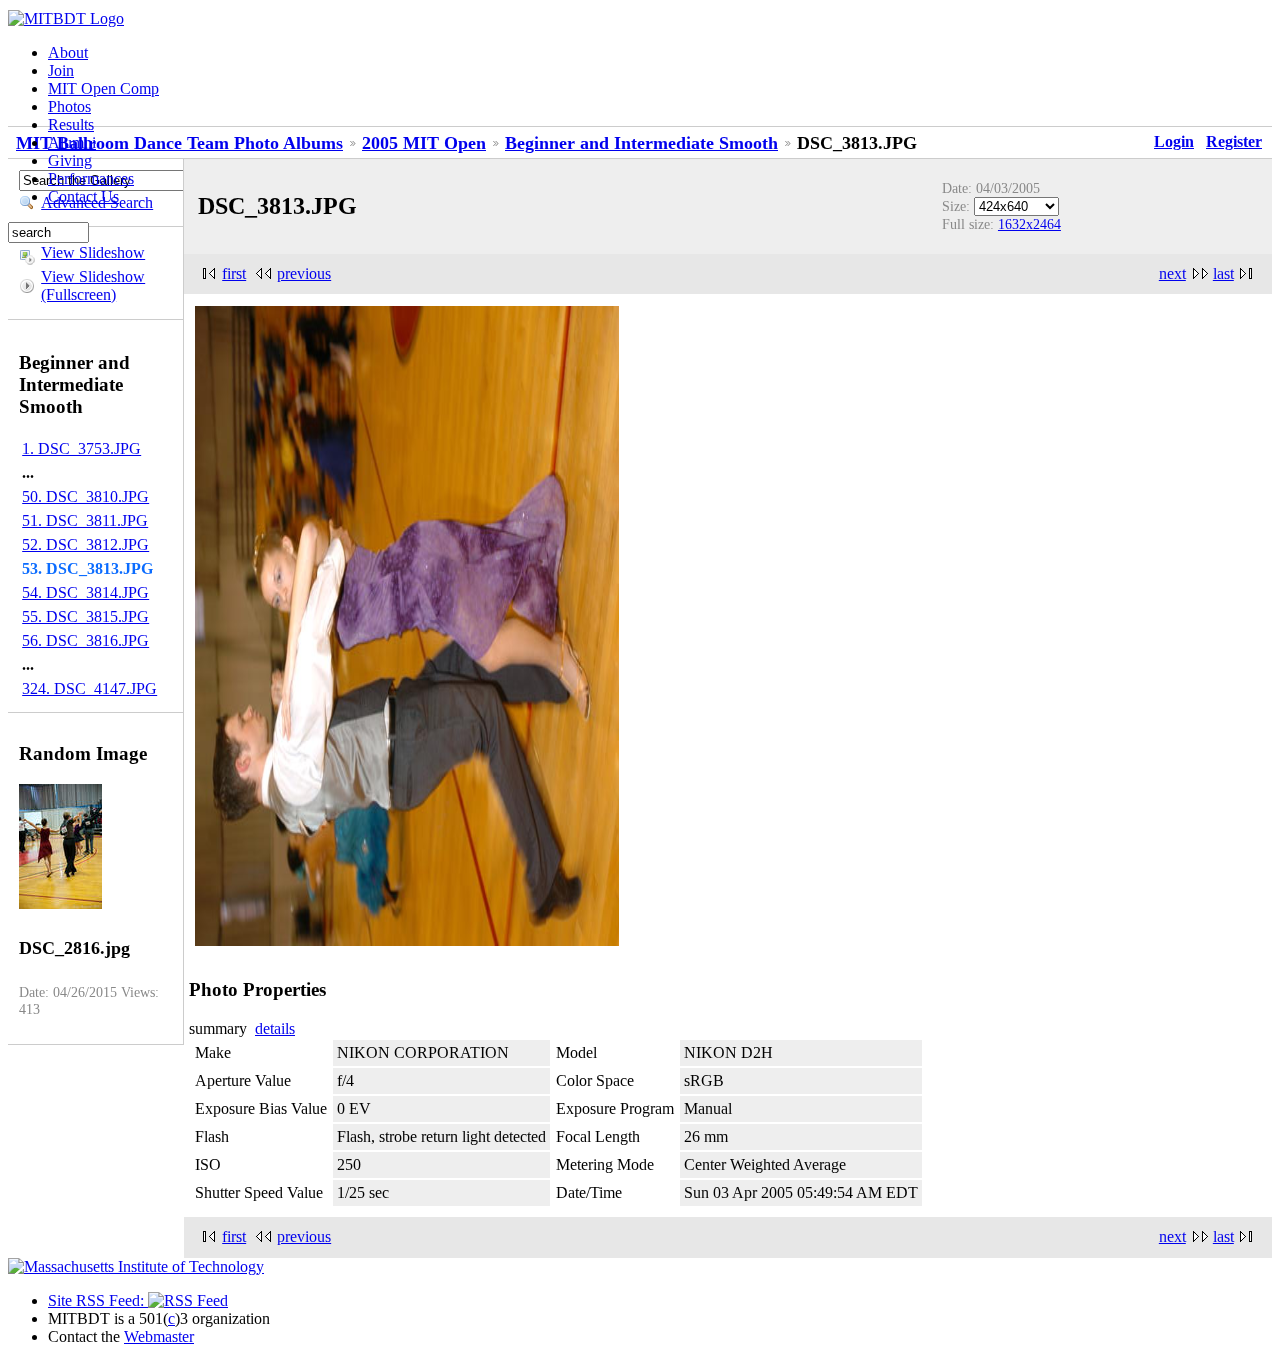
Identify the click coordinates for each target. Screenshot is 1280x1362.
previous (304, 273)
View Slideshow (93, 252)
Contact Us (83, 196)
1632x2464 (1029, 224)
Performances (91, 178)
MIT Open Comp (103, 88)
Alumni (72, 142)
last (1223, 273)
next (1172, 273)
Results (71, 124)
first (234, 273)
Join (61, 70)
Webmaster (159, 1336)
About (68, 52)
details (275, 1028)
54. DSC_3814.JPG (85, 592)
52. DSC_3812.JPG (85, 544)
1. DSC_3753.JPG (81, 448)
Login (1174, 141)
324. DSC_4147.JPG (89, 688)
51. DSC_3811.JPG (85, 520)
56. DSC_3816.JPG (85, 640)
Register (1234, 141)
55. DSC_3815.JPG (85, 616)
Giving (70, 160)
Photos (69, 106)
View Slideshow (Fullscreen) (93, 285)
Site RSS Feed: (98, 1300)
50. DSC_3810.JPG (85, 496)
